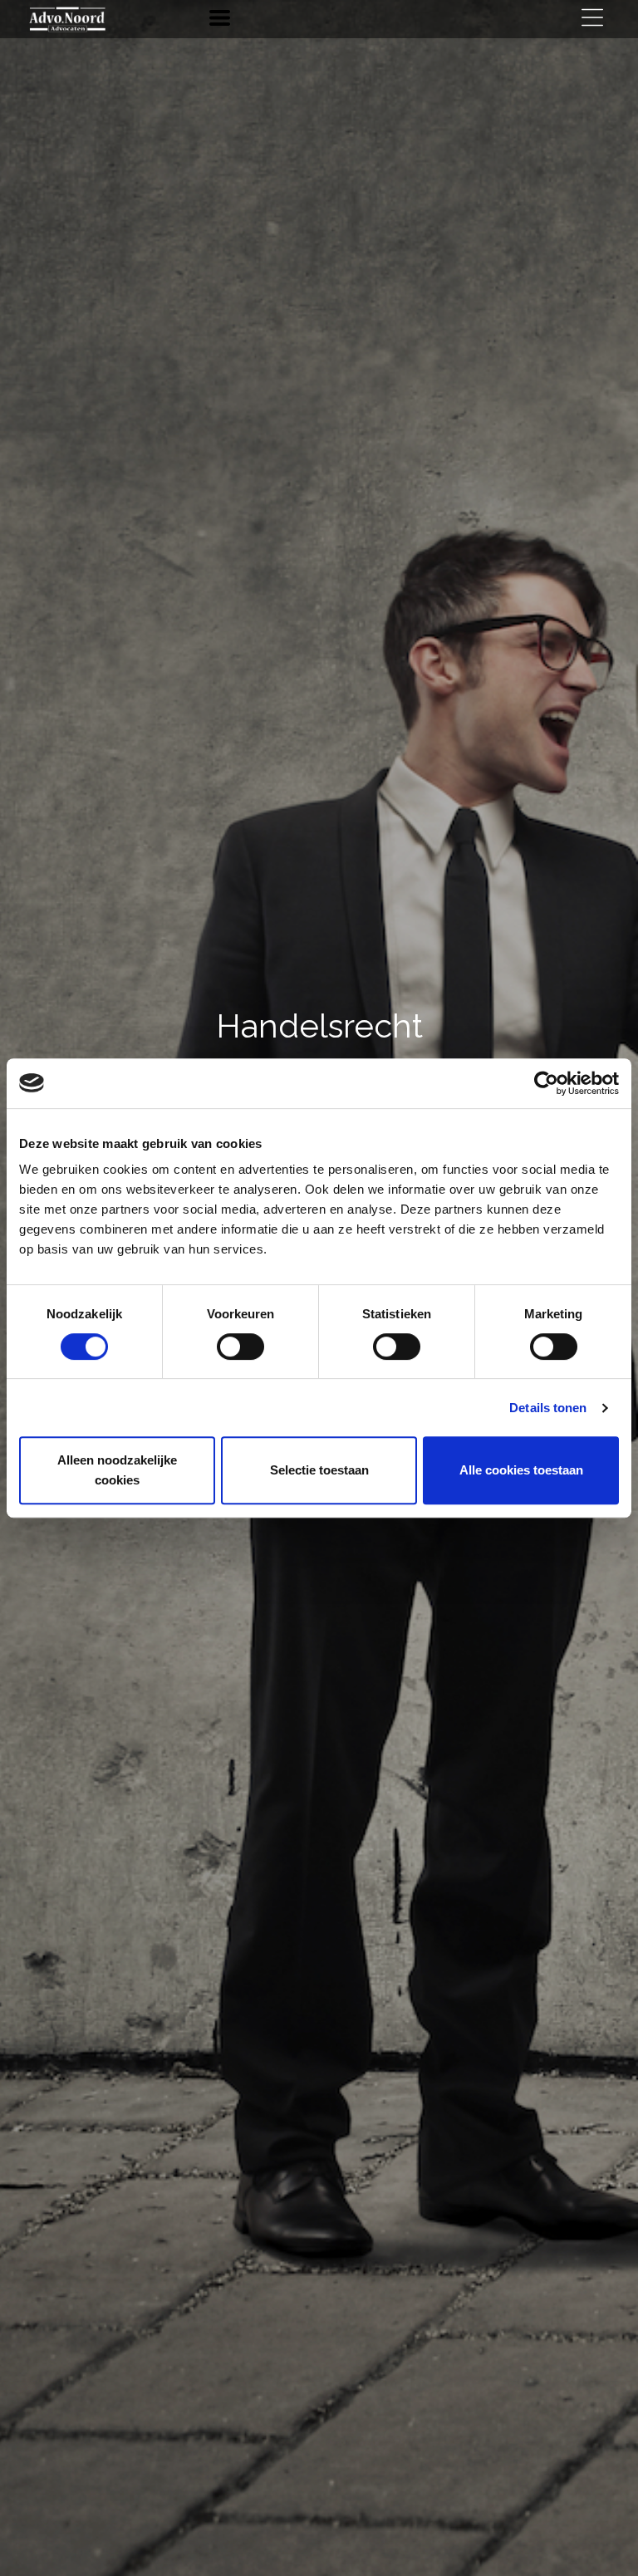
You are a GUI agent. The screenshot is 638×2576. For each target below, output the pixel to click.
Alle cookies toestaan (521, 1470)
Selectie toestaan (319, 1470)
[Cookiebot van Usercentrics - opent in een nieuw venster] (546, 1083)
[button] (220, 18)
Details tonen (548, 1408)
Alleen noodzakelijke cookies (117, 1470)
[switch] (240, 1350)
